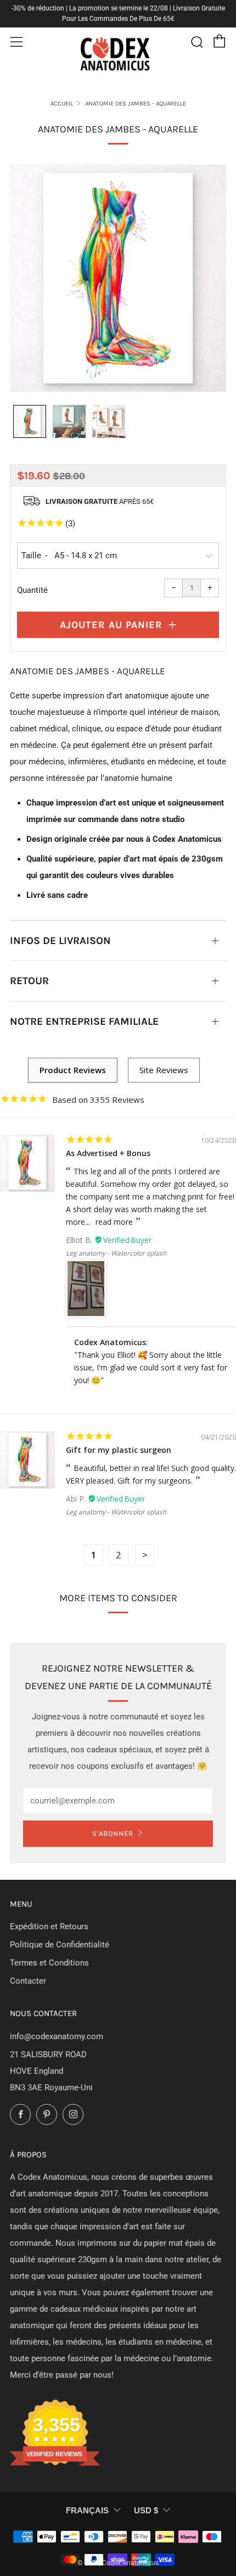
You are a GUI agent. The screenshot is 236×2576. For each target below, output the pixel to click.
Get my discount (174, 1305)
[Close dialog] (221, 1242)
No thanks (174, 1325)
